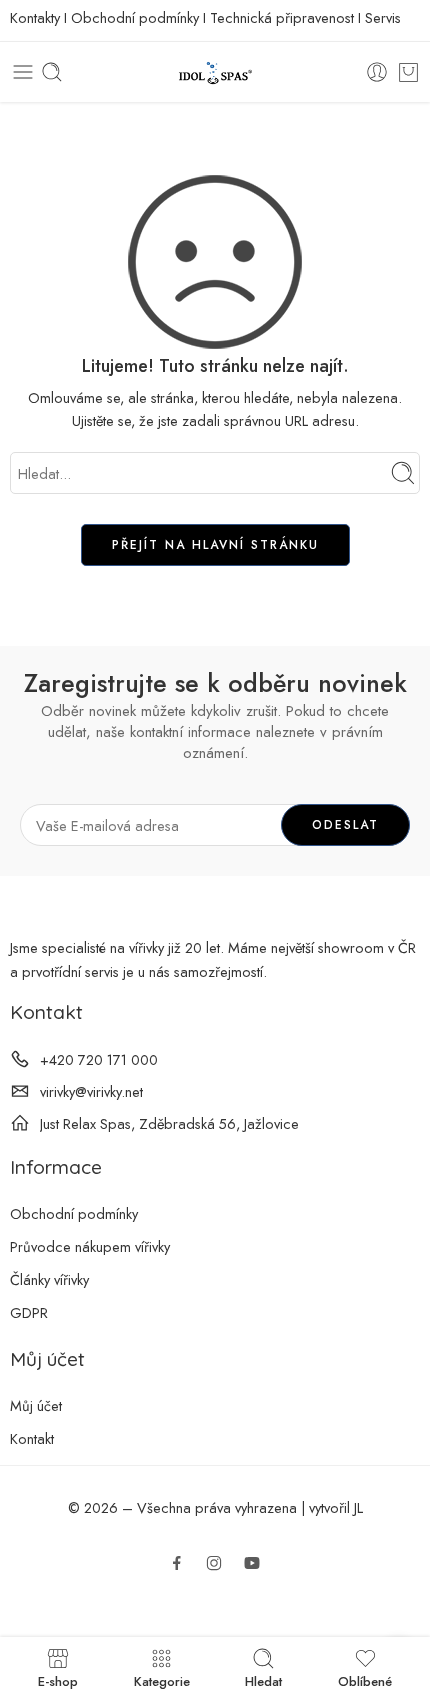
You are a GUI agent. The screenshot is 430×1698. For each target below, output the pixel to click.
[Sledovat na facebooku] (177, 1563)
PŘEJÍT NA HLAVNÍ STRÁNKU (215, 545)
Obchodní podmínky (135, 17)
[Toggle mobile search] (52, 72)
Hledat (263, 1680)
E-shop (58, 1680)
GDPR (29, 1312)
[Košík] (408, 72)
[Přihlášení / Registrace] (377, 72)
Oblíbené (365, 1680)
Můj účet (36, 1405)
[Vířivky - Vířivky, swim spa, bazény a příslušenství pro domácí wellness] (214, 72)
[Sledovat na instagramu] (214, 1563)
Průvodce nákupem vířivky (90, 1246)
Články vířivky (49, 1279)
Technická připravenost (282, 17)
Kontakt (32, 1438)
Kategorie (162, 1680)
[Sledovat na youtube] (252, 1563)
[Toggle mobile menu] (23, 72)
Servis (383, 17)
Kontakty (35, 17)
